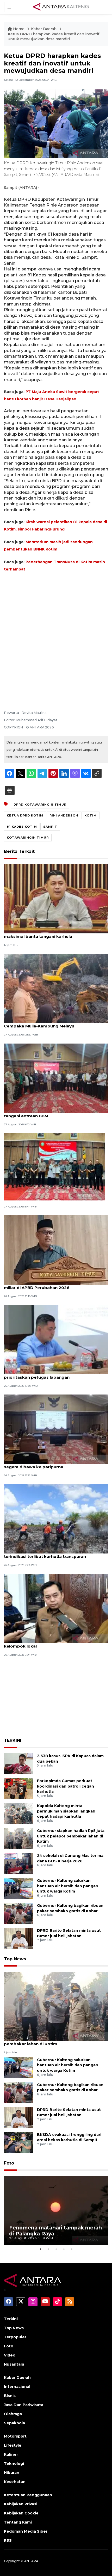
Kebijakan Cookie (21, 2513)
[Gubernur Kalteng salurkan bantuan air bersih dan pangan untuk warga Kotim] (18, 1888)
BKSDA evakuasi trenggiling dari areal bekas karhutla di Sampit (69, 2137)
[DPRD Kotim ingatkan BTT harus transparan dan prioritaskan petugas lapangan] (56, 1339)
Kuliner (11, 2454)
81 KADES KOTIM (22, 827)
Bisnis (10, 2396)
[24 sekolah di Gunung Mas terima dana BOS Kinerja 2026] (18, 1863)
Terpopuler (15, 2337)
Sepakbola (14, 2423)
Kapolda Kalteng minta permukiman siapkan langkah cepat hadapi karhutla (66, 1811)
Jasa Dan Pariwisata (24, 2405)
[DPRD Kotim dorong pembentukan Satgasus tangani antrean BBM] (56, 1078)
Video (10, 2355)
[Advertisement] (56, 634)
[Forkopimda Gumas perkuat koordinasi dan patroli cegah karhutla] (18, 1788)
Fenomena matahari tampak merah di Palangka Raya (55, 2231)
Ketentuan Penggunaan (28, 2495)
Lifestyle (13, 2445)
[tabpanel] (56, 2211)
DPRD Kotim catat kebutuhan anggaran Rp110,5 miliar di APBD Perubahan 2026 (54, 1285)
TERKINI (13, 1740)
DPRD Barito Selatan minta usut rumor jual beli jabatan (69, 2112)
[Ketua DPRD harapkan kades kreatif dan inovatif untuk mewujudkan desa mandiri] (56, 2006)
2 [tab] (48, 2249)
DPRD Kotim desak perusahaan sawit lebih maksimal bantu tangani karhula (49, 934)
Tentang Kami (18, 2522)
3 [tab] (56, 2249)
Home (19, 29)
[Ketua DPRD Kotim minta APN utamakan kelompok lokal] (56, 1608)
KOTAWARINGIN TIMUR (28, 838)
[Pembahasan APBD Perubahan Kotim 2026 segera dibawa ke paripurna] (56, 1429)
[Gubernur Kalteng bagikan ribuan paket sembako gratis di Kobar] (18, 1913)
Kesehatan (15, 2482)
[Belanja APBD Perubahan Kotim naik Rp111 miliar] (54, 1166)
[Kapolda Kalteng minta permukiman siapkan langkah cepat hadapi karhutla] (18, 1813)
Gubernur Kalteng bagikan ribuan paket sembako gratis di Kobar (70, 2087)
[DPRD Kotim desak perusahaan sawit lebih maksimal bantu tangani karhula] (56, 898)
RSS (8, 2540)
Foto (9, 2163)
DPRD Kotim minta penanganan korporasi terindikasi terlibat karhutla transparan (48, 1554)
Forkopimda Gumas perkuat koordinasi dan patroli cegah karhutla (66, 1786)
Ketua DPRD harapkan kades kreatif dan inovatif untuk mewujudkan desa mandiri (54, 37)
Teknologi (14, 2464)
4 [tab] (64, 2249)
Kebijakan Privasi (21, 2504)
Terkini (11, 2319)
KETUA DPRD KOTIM (25, 815)
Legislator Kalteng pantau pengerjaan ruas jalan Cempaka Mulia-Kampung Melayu (55, 1023)
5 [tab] (72, 2249)
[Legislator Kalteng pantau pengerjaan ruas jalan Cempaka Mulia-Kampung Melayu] (56, 988)
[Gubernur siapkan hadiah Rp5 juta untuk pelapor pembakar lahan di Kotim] (18, 1838)
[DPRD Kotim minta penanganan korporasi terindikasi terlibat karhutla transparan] (56, 1519)
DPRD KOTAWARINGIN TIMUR (40, 805)
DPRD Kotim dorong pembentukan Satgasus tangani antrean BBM (51, 1113)
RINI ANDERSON (64, 815)
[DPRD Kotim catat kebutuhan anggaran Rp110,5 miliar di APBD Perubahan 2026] (56, 1250)
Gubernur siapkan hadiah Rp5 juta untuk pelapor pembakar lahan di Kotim (71, 1836)
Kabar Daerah (44, 29)
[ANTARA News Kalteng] (61, 7)
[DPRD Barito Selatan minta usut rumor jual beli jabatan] (18, 1938)
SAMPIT (50, 827)
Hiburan (12, 2473)
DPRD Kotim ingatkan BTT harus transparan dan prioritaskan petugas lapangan (55, 1375)
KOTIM (91, 815)
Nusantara (14, 2364)
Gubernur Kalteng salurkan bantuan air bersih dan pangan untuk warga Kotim (68, 1886)
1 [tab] (40, 2249)
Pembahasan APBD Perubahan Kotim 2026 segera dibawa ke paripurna (49, 1464)
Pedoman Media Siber (26, 2531)
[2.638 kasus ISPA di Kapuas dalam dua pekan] (18, 1763)
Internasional (17, 2387)
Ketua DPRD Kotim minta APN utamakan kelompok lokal (46, 1643)
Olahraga (13, 2414)
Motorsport (15, 2436)
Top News (15, 1959)
